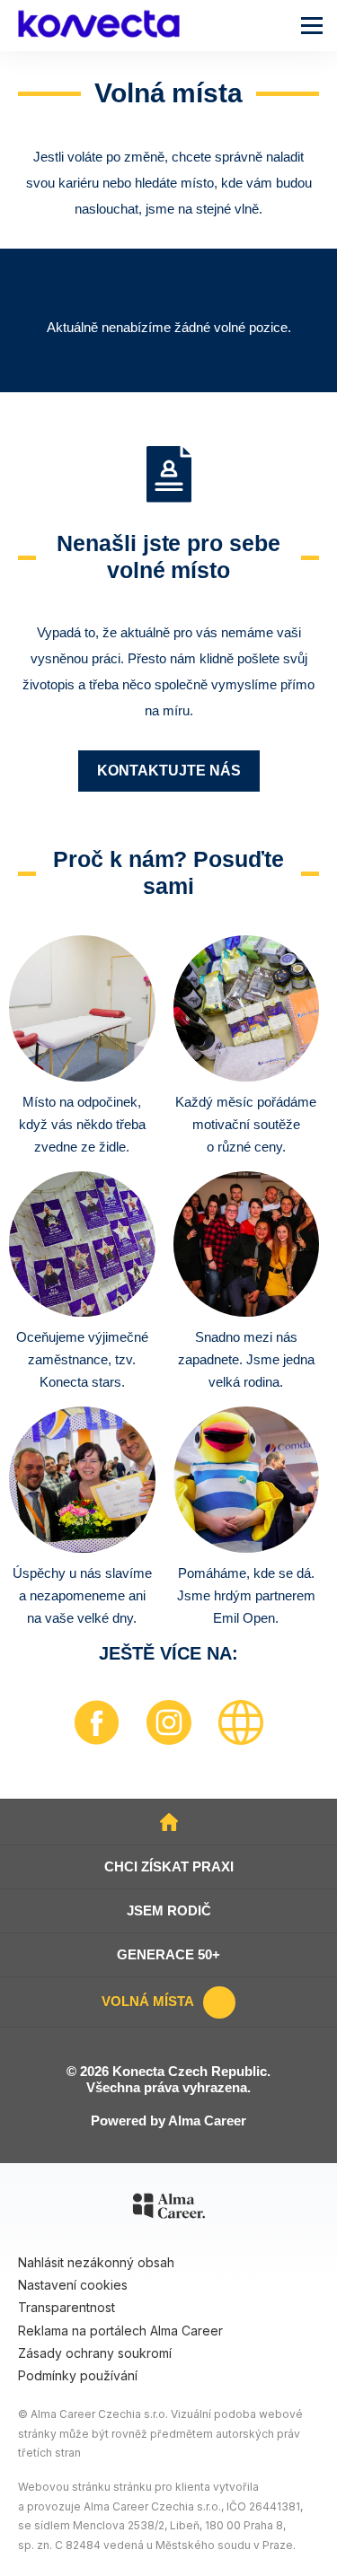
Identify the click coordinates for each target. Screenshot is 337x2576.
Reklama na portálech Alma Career (120, 2331)
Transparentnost (67, 2307)
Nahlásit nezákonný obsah (96, 2262)
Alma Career (207, 2120)
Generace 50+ (168, 1954)
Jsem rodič (169, 1910)
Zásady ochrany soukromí (95, 2353)
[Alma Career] (169, 2209)
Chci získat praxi (169, 1866)
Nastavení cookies (73, 2285)
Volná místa (148, 2001)
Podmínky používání (78, 2375)
